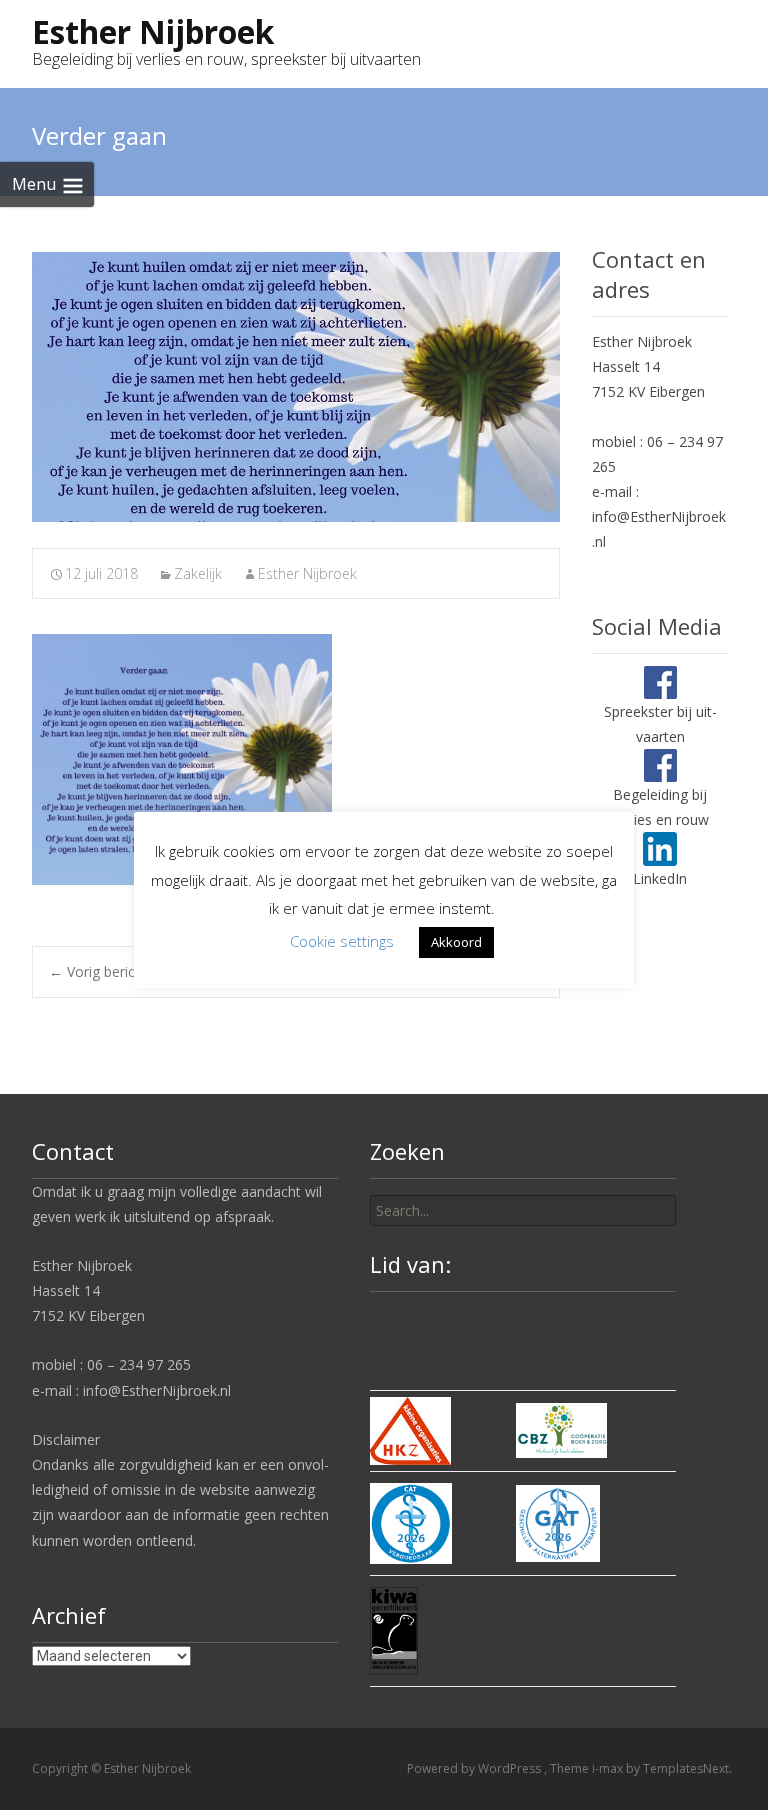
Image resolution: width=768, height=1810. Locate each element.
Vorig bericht (98, 971)
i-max (609, 1768)
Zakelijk (198, 573)
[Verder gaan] (296, 387)
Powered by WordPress (475, 1768)
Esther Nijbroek (307, 573)
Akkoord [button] (456, 942)
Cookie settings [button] (342, 941)
